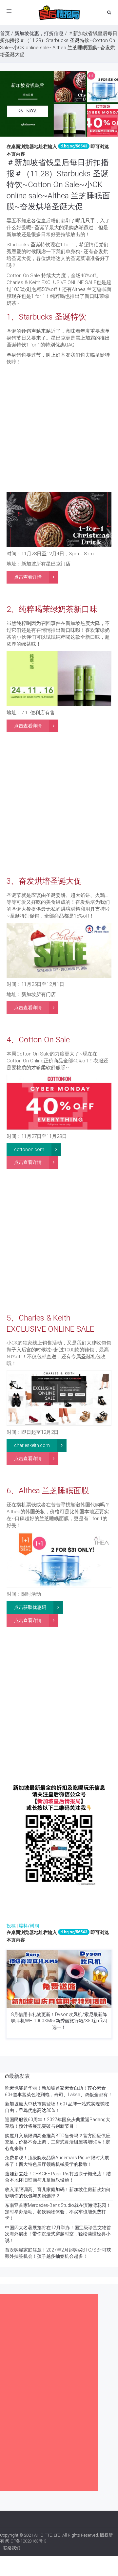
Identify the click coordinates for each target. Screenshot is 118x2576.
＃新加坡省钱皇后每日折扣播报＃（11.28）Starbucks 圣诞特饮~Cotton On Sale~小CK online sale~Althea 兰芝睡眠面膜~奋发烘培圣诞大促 (58, 185)
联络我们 (12, 2548)
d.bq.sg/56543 (74, 146)
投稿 (11, 1926)
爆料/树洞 (29, 1926)
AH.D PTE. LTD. (48, 2535)
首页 (5, 33)
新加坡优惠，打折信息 (39, 33)
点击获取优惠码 (30, 1607)
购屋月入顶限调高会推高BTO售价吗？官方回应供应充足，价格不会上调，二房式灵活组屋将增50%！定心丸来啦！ (58, 2142)
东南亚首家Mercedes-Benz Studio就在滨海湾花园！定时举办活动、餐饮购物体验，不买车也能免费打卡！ (58, 2212)
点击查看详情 (28, 577)
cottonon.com (29, 1149)
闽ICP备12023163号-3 (26, 2541)
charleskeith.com (32, 1445)
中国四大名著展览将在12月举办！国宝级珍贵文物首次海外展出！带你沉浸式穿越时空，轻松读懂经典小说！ (58, 2234)
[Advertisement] (59, 430)
